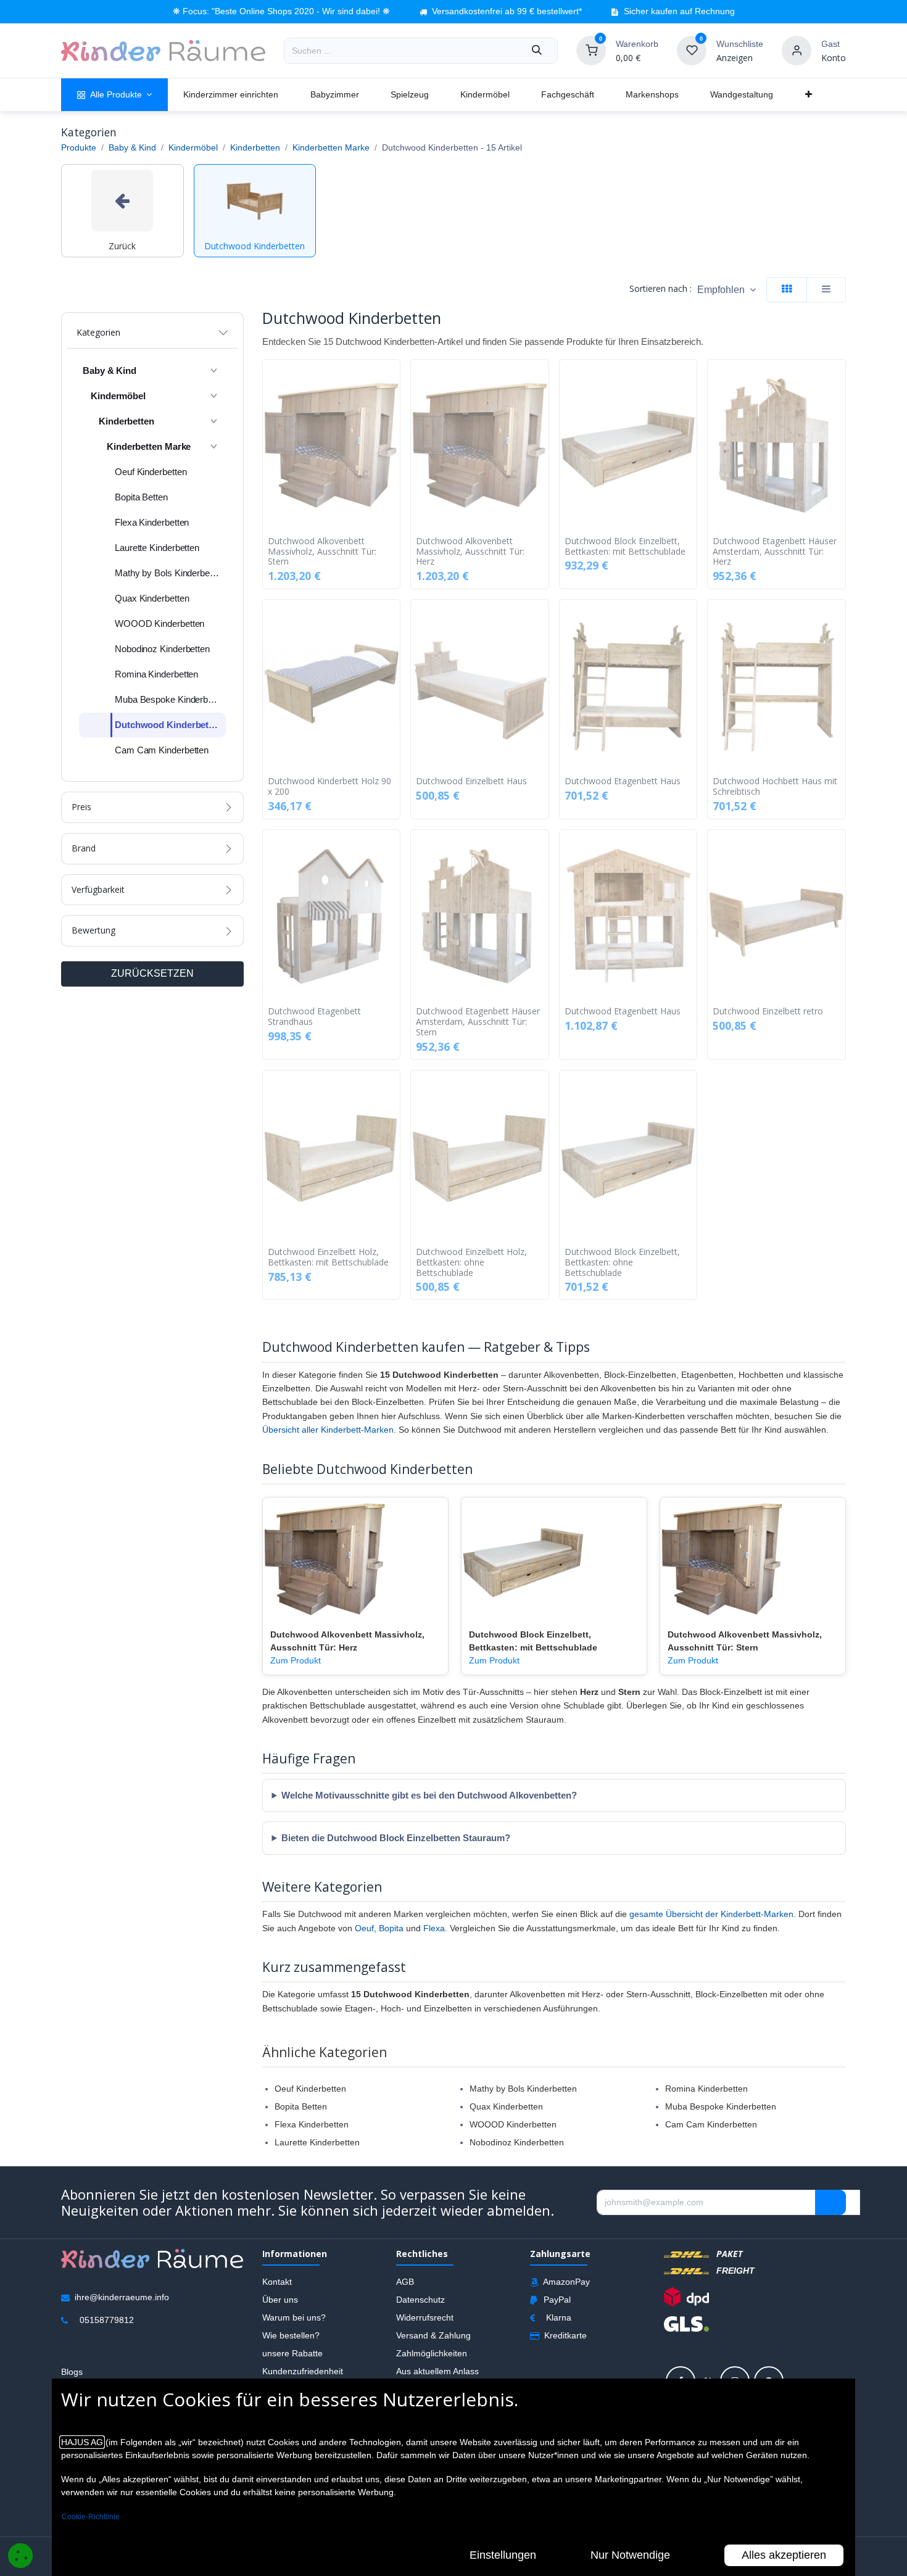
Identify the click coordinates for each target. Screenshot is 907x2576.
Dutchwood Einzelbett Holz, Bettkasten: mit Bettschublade (328, 1257)
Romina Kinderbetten (706, 2089)
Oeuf (364, 1928)
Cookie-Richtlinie (91, 2517)
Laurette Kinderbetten (317, 2142)
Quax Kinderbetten (506, 2106)
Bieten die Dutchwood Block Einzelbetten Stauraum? (396, 1838)
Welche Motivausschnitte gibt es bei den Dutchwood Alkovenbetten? (429, 1795)
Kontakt (277, 2282)
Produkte (79, 147)
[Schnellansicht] (394, 378)
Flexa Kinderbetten (312, 2124)
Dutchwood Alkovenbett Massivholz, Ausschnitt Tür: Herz (470, 552)
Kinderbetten (255, 147)
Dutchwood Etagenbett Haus (623, 781)
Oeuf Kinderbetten (310, 2089)
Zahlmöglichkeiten (432, 2353)
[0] (591, 50)
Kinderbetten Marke (331, 147)
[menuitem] (114, 95)
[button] (727, 290)
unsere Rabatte (292, 2353)
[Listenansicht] (826, 290)
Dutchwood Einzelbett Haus (471, 781)
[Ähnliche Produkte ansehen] (394, 434)
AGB (405, 2282)
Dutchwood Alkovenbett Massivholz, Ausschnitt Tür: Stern (322, 552)
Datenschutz (420, 2300)
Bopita (391, 1928)
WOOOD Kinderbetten (513, 2124)
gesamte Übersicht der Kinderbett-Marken (711, 1914)
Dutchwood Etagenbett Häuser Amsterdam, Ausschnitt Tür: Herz (775, 552)
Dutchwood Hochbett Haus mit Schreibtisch (775, 787)
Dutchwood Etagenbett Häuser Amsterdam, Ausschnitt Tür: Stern (478, 1022)
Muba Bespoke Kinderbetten (721, 2106)
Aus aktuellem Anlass (437, 2371)
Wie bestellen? (291, 2335)
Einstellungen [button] (503, 2555)
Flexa (434, 1928)
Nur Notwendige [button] (630, 2555)
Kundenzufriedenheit (303, 2371)
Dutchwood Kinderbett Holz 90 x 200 (329, 787)
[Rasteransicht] (787, 290)
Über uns (280, 2300)
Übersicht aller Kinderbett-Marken (328, 1430)
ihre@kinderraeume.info (122, 2297)
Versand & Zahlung (433, 2335)
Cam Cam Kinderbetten (711, 2124)
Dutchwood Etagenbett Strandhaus (314, 1017)
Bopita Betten (301, 2106)
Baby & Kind (132, 147)
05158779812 (107, 2320)
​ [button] (830, 2203)
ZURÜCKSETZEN (152, 973)
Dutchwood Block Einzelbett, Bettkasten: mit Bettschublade (625, 547)
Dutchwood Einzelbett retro (768, 1012)
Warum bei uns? (294, 2317)
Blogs (72, 2372)
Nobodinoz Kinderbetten (517, 2142)
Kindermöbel (193, 147)
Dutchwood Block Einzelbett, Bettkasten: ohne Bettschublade (622, 1262)
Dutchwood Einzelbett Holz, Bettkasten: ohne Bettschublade (471, 1262)
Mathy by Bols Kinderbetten (523, 2089)
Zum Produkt (296, 1660)
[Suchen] (537, 51)
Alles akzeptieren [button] (784, 2555)
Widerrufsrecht (425, 2317)
